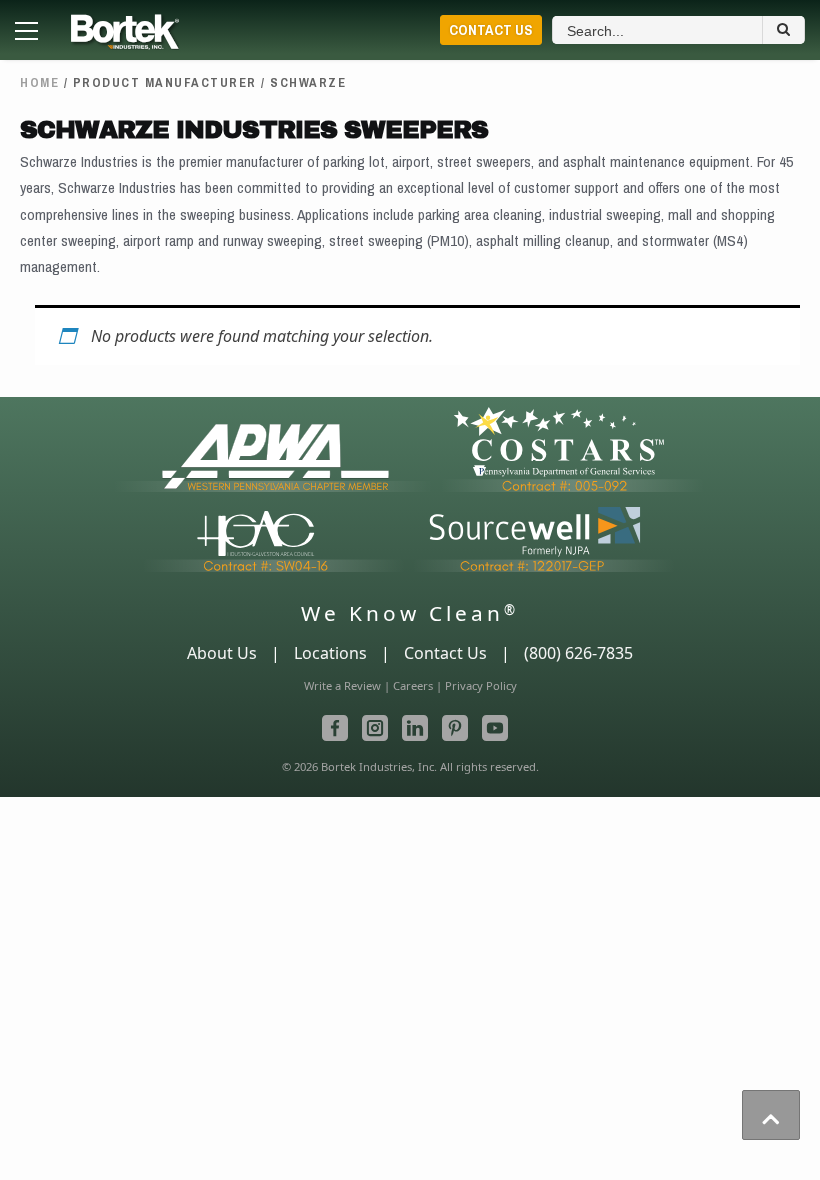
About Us (222, 653)
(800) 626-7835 (578, 653)
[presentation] (771, 1115)
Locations (330, 653)
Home (39, 82)
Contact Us (491, 29)
